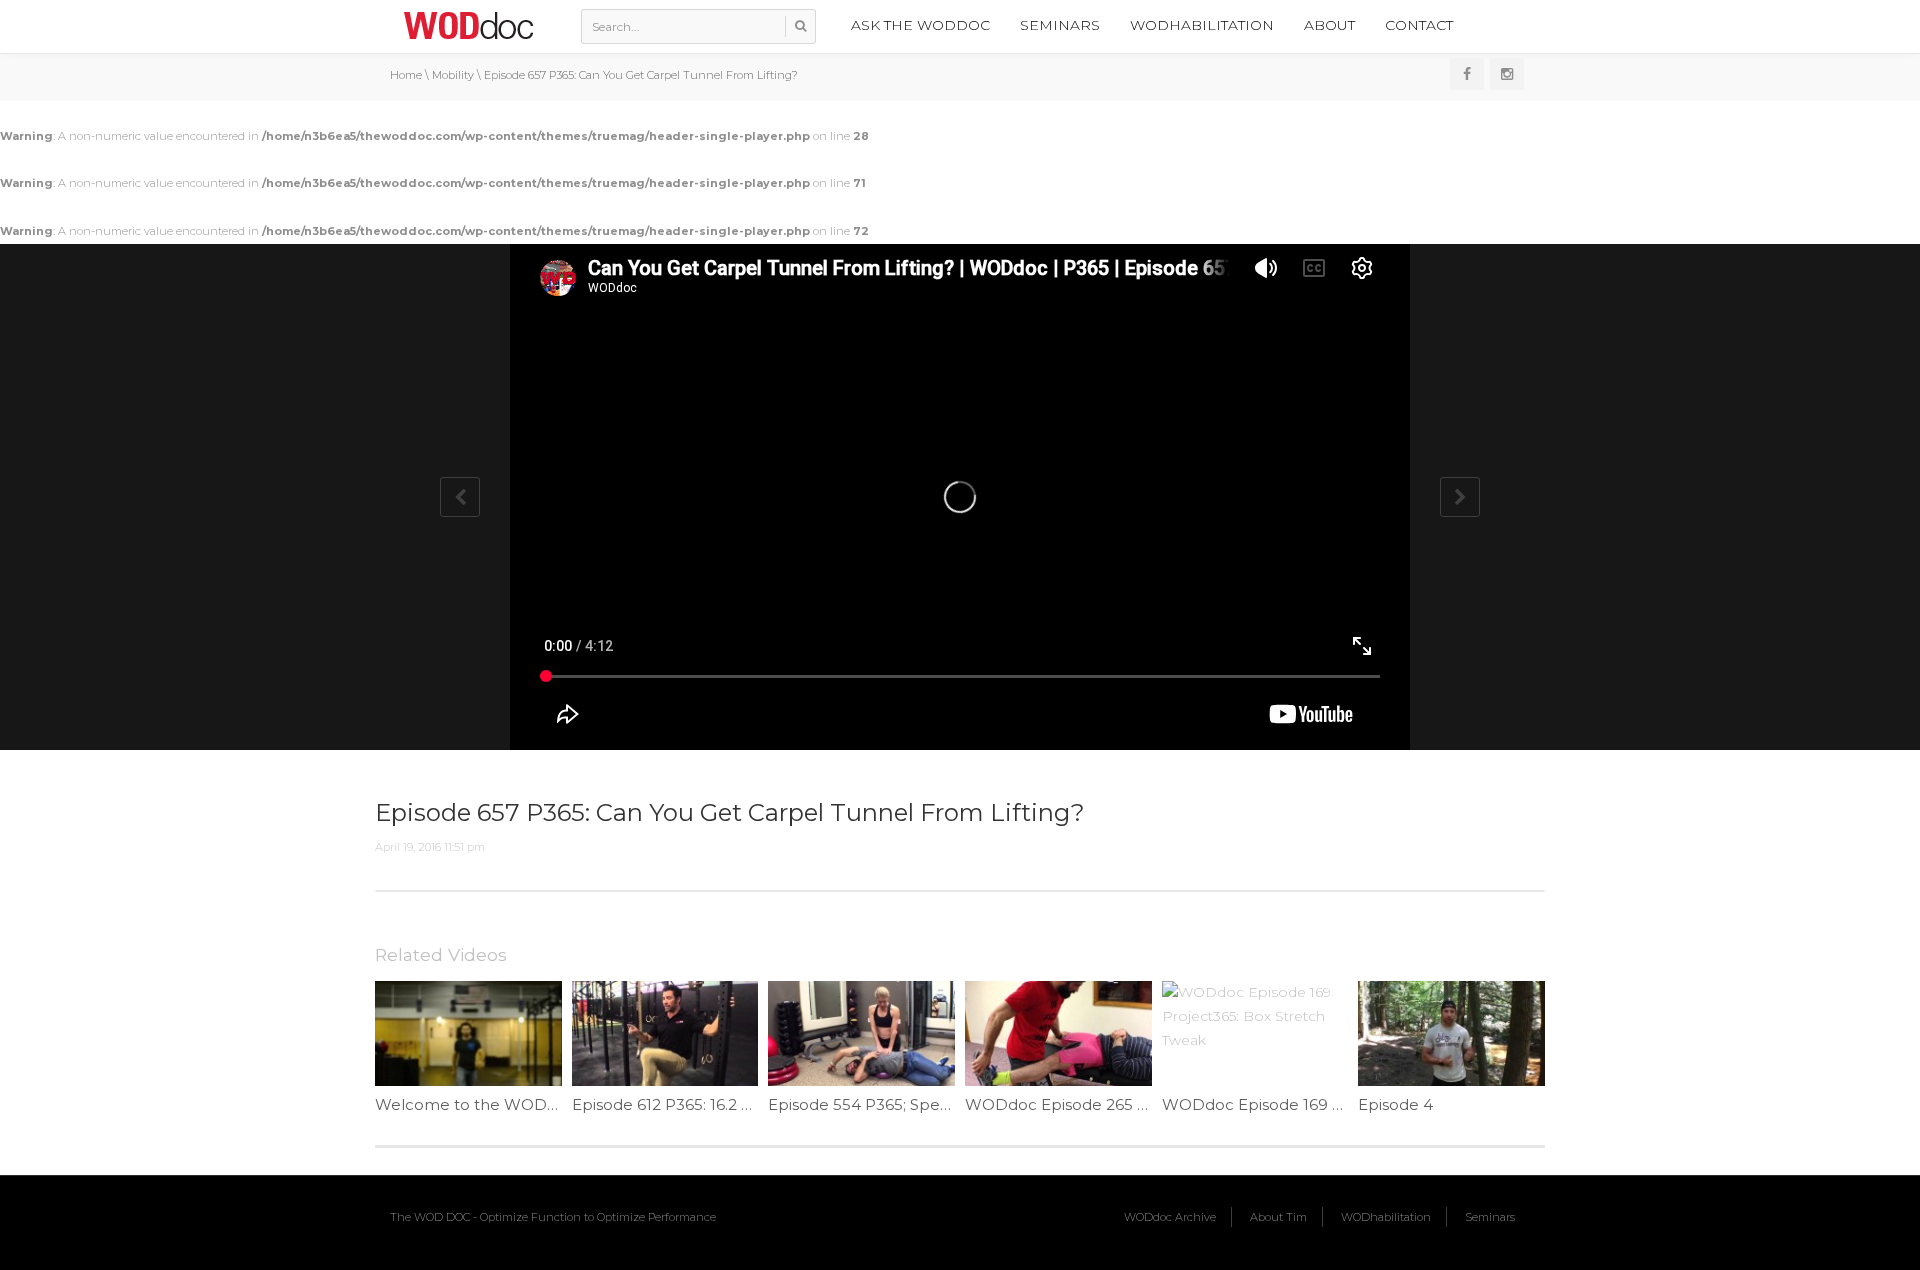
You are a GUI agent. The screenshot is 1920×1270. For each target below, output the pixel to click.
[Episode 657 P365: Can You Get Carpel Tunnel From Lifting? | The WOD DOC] (468, 25)
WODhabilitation (1202, 25)
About (1329, 25)
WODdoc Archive (1170, 1217)
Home (406, 75)
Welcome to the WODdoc (475, 1104)
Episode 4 (1395, 1104)
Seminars (1060, 25)
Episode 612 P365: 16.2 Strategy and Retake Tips (751, 1104)
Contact (1419, 25)
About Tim (1278, 1217)
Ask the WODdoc (920, 25)
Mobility (453, 75)
